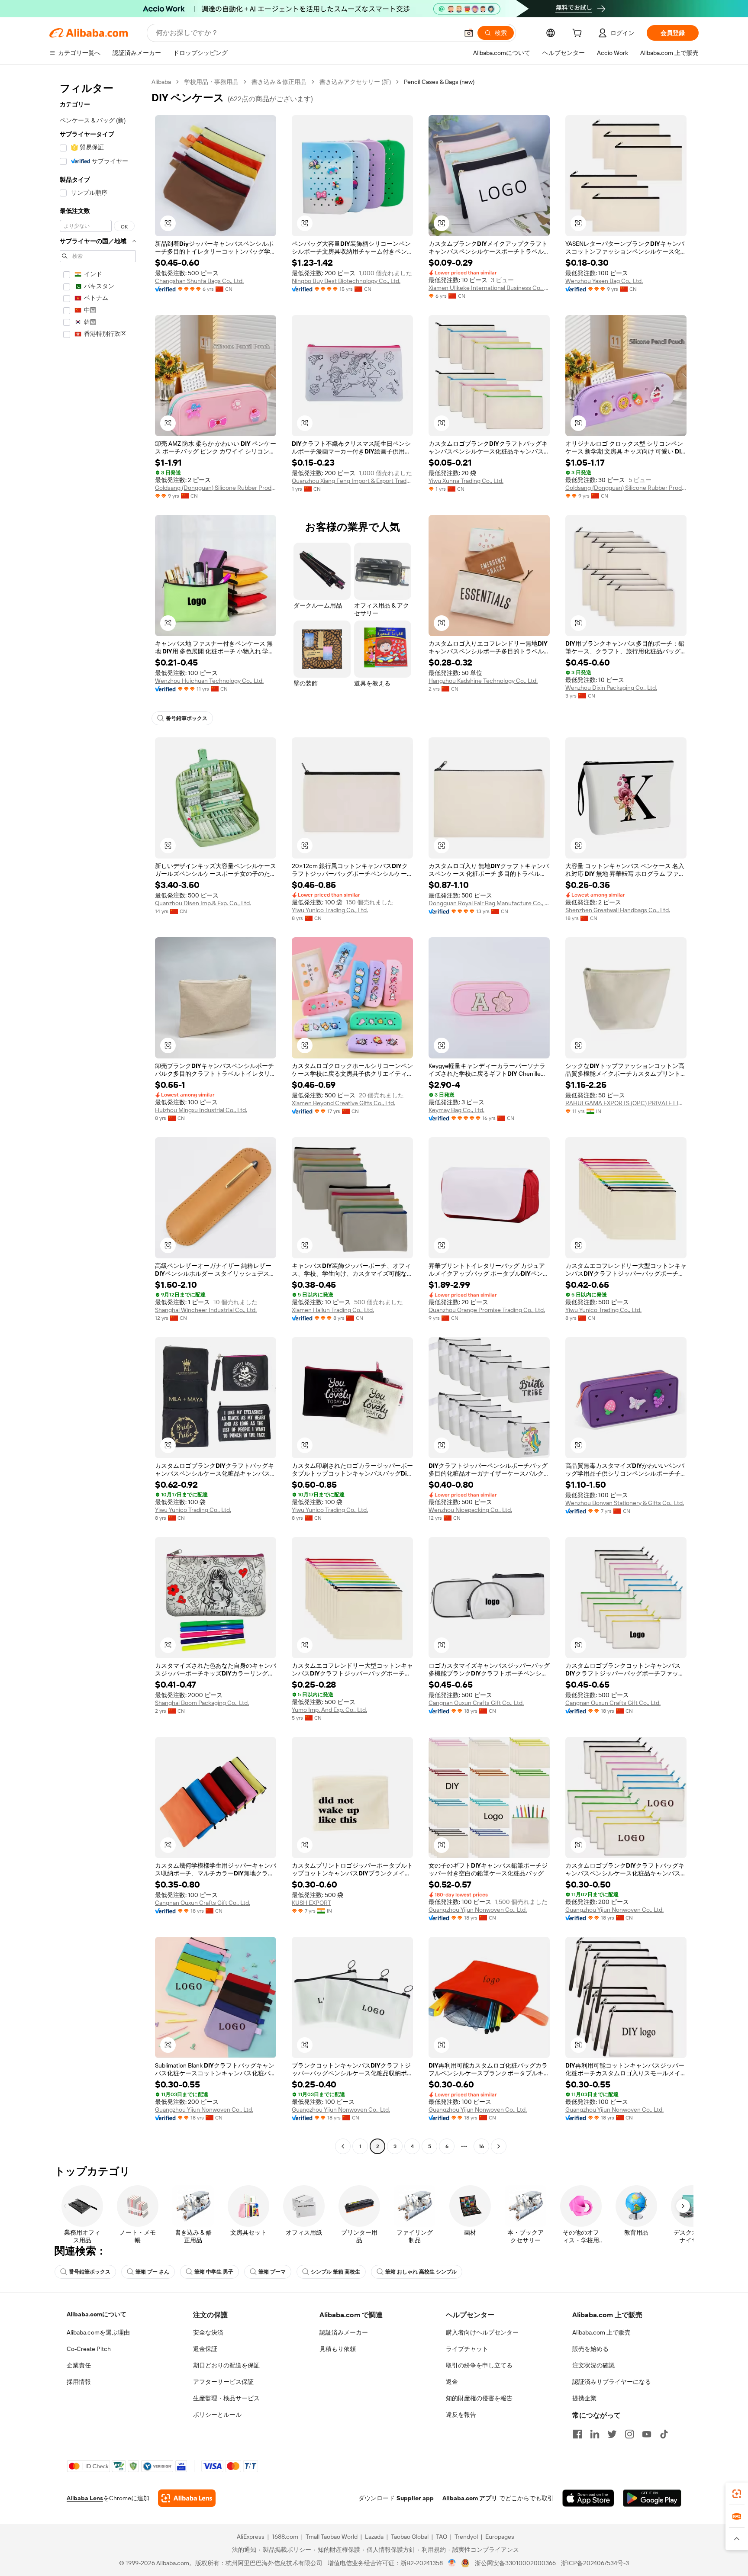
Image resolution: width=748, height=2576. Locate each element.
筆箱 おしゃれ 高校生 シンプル (421, 2272)
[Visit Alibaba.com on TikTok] (664, 2434)
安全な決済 (208, 2332)
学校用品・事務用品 (211, 82)
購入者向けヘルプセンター (482, 2332)
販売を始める (590, 2349)
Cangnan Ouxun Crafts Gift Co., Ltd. (476, 1703)
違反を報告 (461, 2415)
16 (481, 2146)
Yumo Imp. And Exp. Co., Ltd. (329, 1710)
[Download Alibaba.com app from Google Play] (652, 2498)
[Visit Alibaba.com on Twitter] (612, 2434)
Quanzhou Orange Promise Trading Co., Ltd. (487, 1310)
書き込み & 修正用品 (279, 82)
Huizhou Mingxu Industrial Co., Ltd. (201, 1110)
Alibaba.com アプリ (470, 2498)
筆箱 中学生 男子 (214, 2272)
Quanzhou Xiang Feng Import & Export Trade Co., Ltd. (352, 481)
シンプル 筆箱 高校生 (335, 2272)
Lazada (374, 2537)
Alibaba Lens (85, 2498)
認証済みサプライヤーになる (612, 2382)
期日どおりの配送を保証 (226, 2365)
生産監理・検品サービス (226, 2398)
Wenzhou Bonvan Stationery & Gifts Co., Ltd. (625, 1503)
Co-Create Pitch (89, 2349)
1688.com (285, 2537)
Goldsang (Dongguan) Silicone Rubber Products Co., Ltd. (216, 488)
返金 (452, 2382)
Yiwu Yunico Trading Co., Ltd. (330, 910)
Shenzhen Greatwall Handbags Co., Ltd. (618, 910)
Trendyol (466, 2537)
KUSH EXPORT (311, 1903)
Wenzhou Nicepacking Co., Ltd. (470, 1510)
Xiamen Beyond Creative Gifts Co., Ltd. (343, 1103)
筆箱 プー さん (152, 2272)
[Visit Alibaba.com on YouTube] (647, 2434)
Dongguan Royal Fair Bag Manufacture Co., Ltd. (489, 903)
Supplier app (415, 2498)
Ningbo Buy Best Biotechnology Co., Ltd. (346, 281)
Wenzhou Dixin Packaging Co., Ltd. (611, 688)
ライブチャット (467, 2349)
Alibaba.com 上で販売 (601, 2332)
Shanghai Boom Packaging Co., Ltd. (202, 1703)
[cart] (579, 34)
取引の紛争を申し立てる (479, 2365)
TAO (442, 2537)
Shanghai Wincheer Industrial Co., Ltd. (206, 1310)
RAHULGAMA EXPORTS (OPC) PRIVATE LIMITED (626, 1103)
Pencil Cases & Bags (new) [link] (439, 82)
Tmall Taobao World (332, 2537)
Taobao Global (410, 2537)
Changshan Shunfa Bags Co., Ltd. (199, 281)
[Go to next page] (499, 2146)
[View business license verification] (452, 2563)
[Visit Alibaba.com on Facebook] (577, 2434)
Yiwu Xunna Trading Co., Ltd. (466, 481)
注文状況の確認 (593, 2365)
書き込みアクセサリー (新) (355, 82)
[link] (737, 2494)
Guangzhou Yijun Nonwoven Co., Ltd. (478, 1910)
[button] (469, 33)
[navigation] (98, 1115)
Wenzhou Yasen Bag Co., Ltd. (604, 281)
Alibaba (161, 82)
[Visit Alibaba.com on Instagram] (629, 2434)
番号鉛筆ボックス (187, 718)
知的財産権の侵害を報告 (479, 2398)
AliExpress (251, 2537)
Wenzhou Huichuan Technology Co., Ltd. (209, 681)
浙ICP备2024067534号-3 (595, 2563)
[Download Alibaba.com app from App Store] (588, 2498)
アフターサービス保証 (223, 2382)
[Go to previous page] (343, 2146)
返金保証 (205, 2349)
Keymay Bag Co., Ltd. (456, 1110)
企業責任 (79, 2365)
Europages (500, 2537)
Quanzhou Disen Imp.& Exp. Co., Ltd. (203, 903)
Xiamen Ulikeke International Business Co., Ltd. (489, 288)
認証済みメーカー (344, 2332)
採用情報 (79, 2382)
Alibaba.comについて (97, 2314)
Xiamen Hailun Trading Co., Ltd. (333, 1310)
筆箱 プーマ (272, 2272)
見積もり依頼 (338, 2349)
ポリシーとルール (217, 2415)
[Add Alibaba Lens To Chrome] (187, 2498)
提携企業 (584, 2398)
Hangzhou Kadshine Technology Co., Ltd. (483, 681)
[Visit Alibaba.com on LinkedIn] (595, 2434)
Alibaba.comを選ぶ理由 (98, 2332)
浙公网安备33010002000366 (515, 2563)
